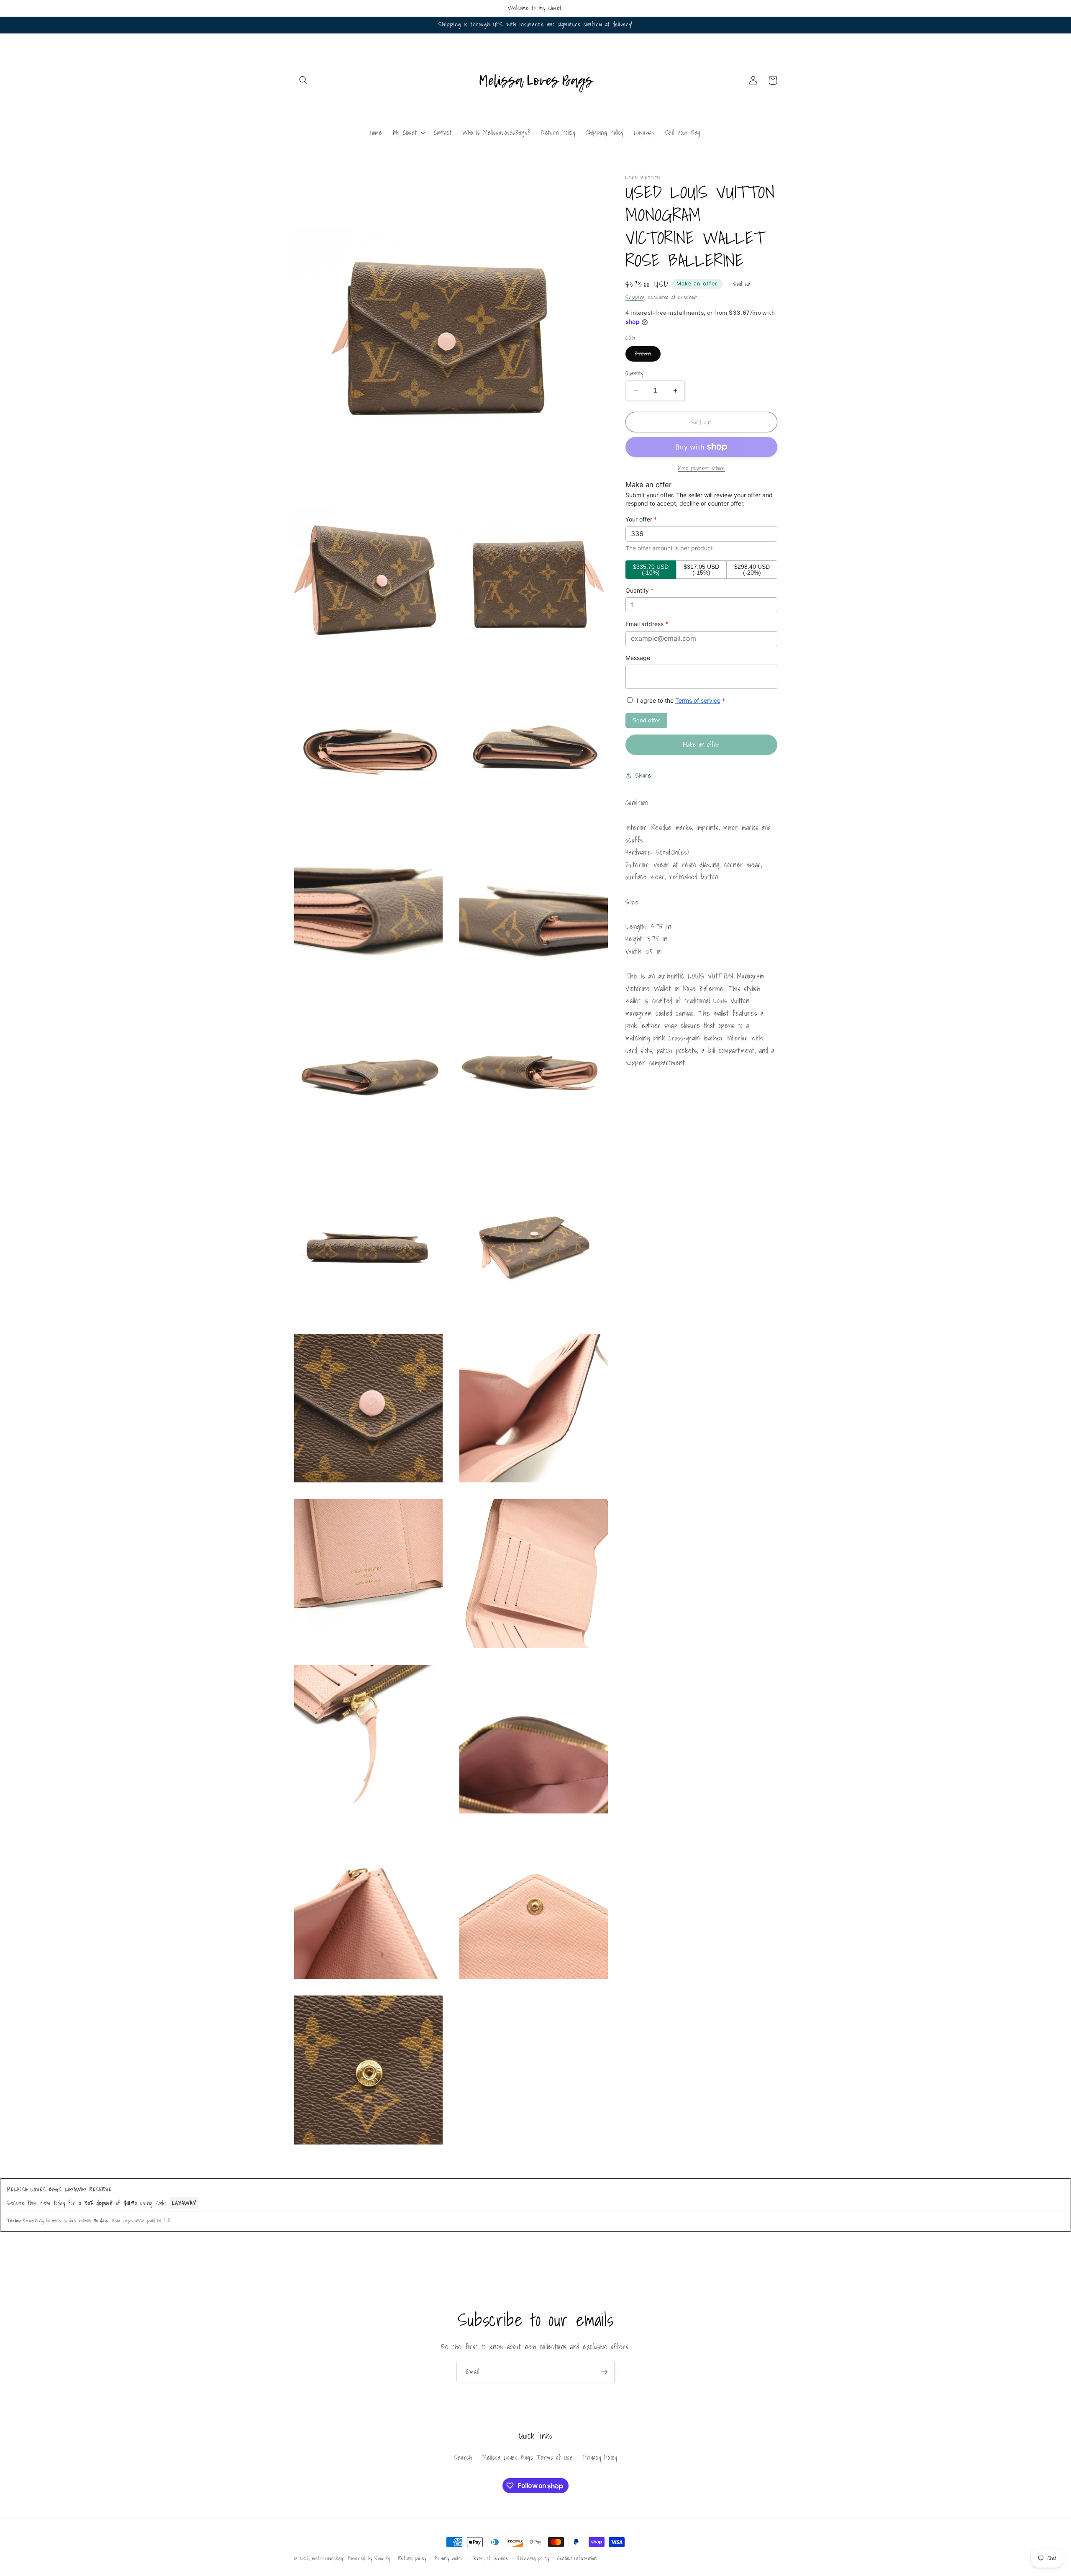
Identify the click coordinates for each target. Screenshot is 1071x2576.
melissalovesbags (328, 2558)
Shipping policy (533, 2558)
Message (638, 658)
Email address (647, 624)
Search (463, 2457)
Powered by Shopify (369, 2558)
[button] (304, 80)
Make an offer (697, 284)
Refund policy (413, 2558)
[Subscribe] (605, 2372)
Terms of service (698, 700)
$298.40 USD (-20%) (752, 570)
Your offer (641, 519)
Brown (647, 355)
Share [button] (643, 776)
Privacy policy (449, 2558)
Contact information (577, 2558)
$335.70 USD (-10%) (651, 570)
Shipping (635, 297)
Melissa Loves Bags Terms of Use (528, 2457)
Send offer (646, 720)
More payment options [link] (701, 468)
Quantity (634, 373)
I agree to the (680, 700)
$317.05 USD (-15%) (701, 570)
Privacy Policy (600, 2457)
